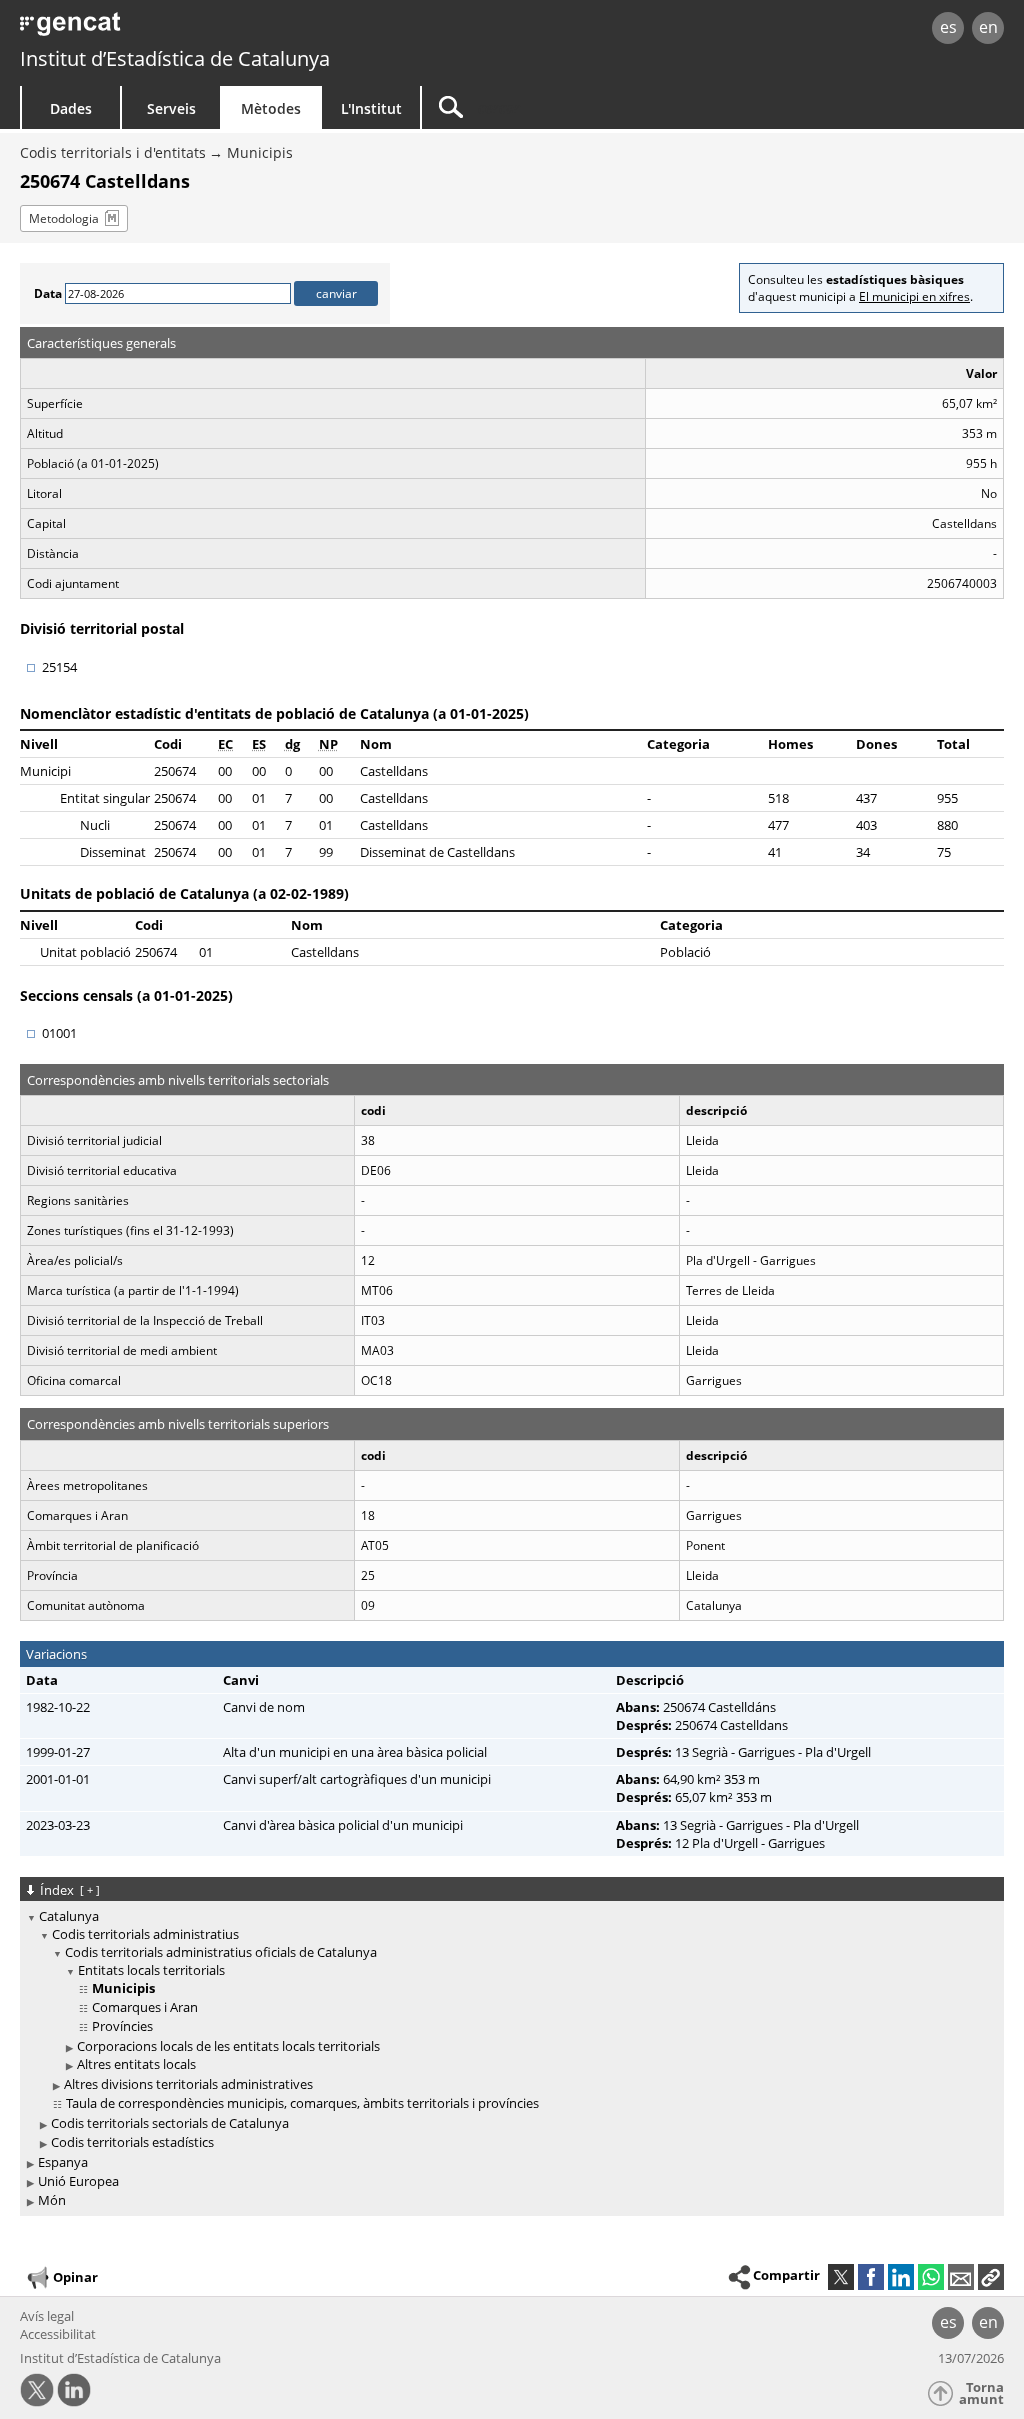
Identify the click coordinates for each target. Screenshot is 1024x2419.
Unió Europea (78, 2181)
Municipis (260, 152)
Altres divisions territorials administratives (188, 2084)
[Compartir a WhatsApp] (931, 2277)
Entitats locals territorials (151, 1970)
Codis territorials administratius (145, 1934)
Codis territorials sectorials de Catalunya (170, 2123)
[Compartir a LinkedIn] (901, 2277)
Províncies (122, 2026)
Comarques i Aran (145, 2007)
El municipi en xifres (914, 296)
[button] (991, 2277)
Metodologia (64, 218)
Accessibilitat (58, 2334)
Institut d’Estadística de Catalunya (175, 58)
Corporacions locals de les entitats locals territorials (228, 2046)
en (988, 27)
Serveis (171, 108)
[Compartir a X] (841, 2277)
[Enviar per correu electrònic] (961, 2277)
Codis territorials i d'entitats (113, 152)
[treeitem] (508, 2030)
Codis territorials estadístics (132, 2142)
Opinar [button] (75, 2276)
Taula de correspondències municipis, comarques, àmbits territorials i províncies (302, 2103)
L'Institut (371, 108)
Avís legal (47, 2316)
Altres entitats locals (136, 2064)
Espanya (63, 2162)
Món (52, 2200)
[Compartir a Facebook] (871, 2277)
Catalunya (69, 1916)
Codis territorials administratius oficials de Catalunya (221, 1952)
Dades (71, 108)
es (948, 27)
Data (48, 293)
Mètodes (271, 108)
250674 (175, 771)
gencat (217, 29)
